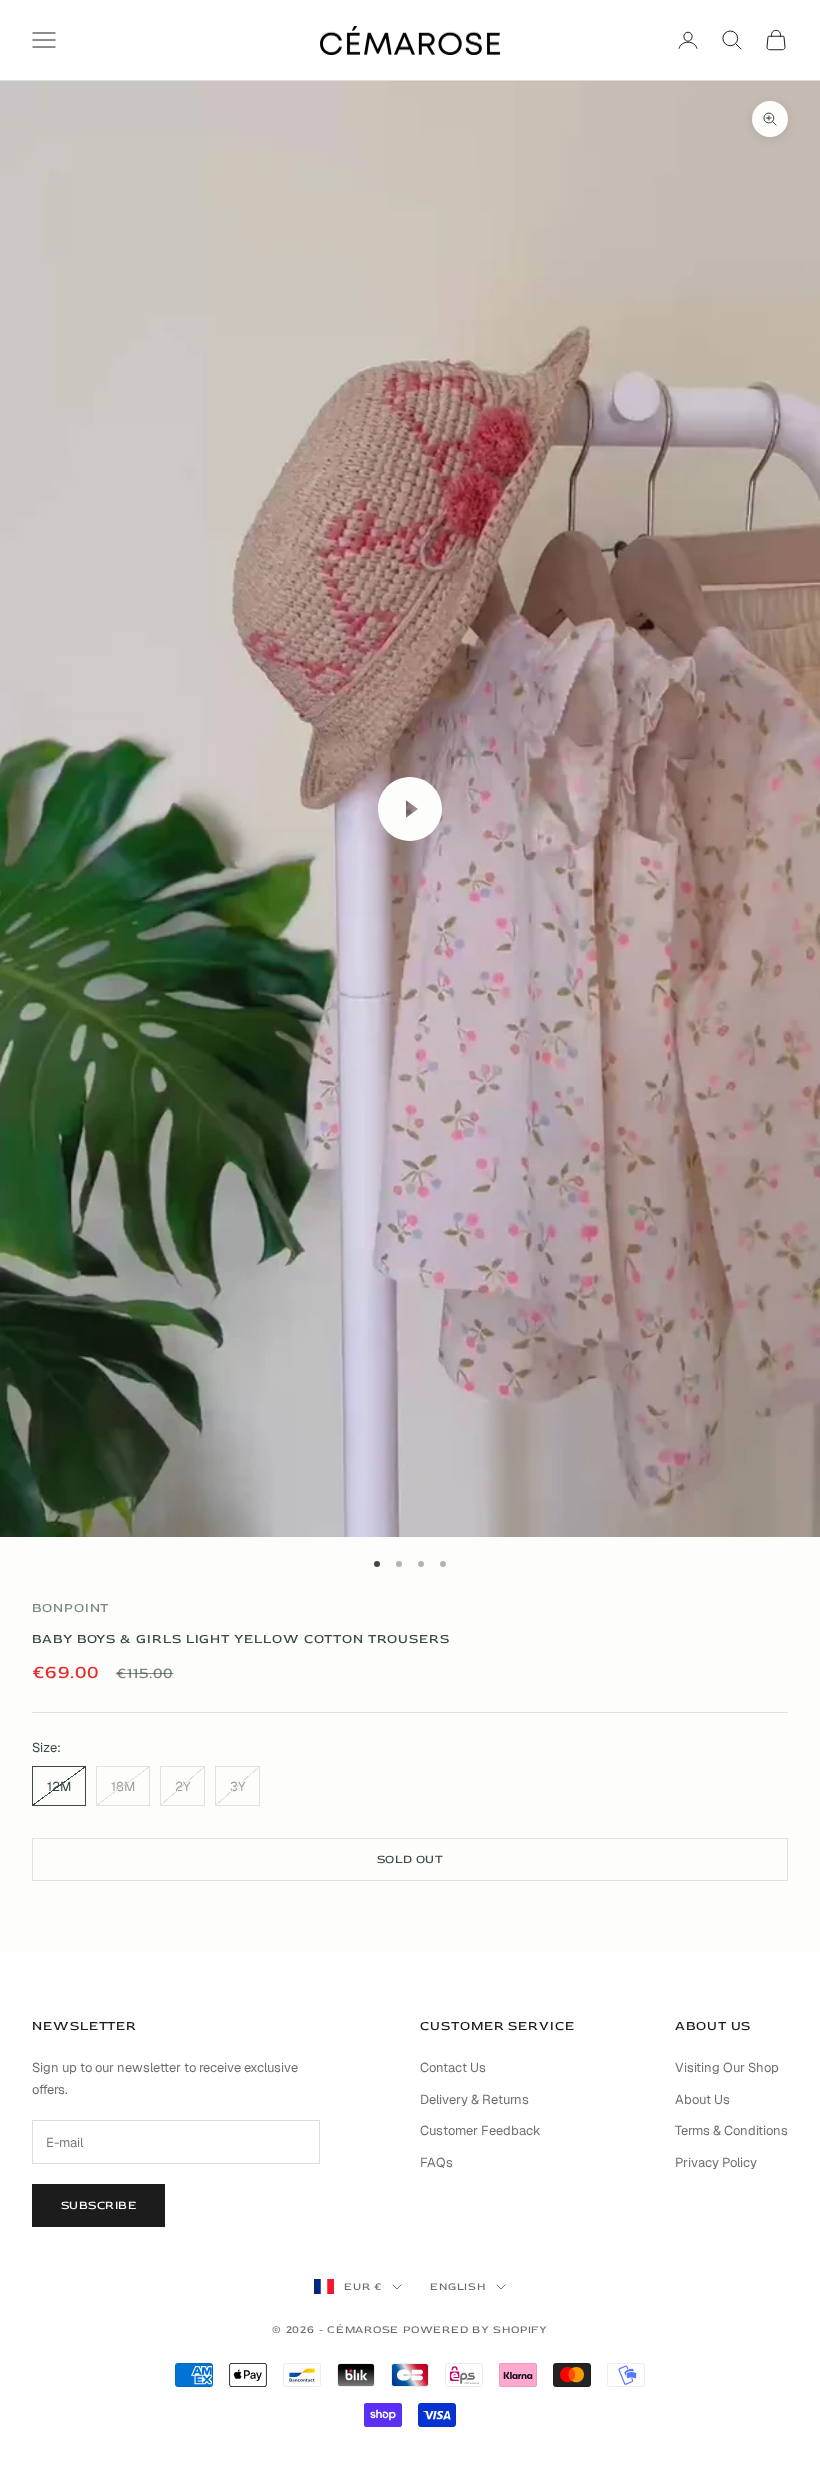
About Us (702, 2099)
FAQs (436, 2162)
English (457, 2286)
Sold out (410, 1859)
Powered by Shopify (475, 2329)
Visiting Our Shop (727, 2067)
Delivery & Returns (474, 2099)
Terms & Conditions (731, 2130)
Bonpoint (70, 1608)
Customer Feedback (480, 2130)
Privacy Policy (716, 2162)
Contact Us (453, 2067)
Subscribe (98, 2205)
